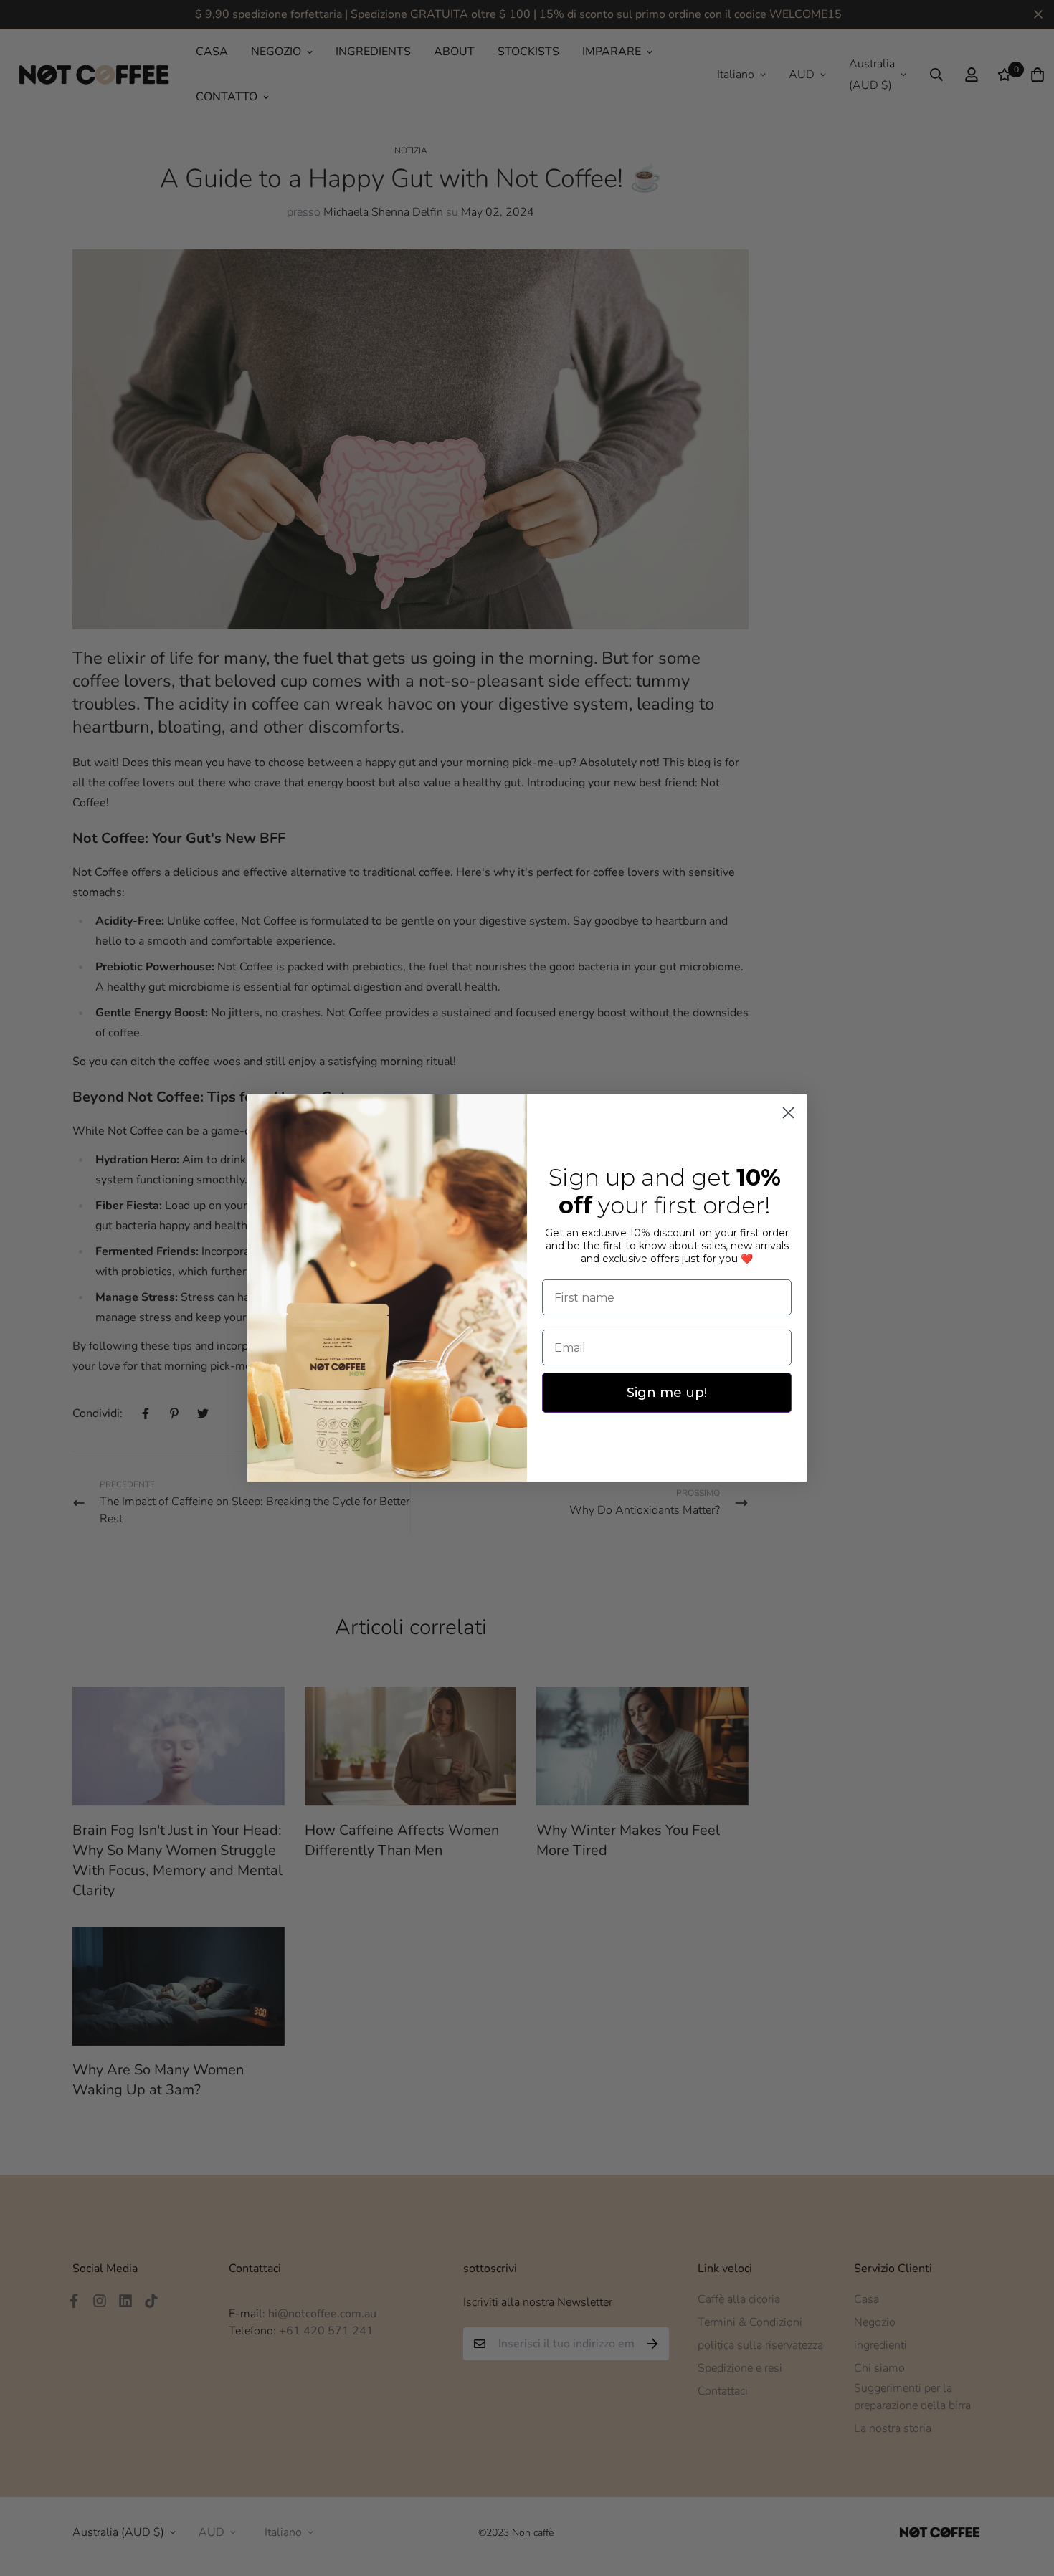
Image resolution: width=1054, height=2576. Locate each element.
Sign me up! (667, 1393)
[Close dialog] (788, 1113)
